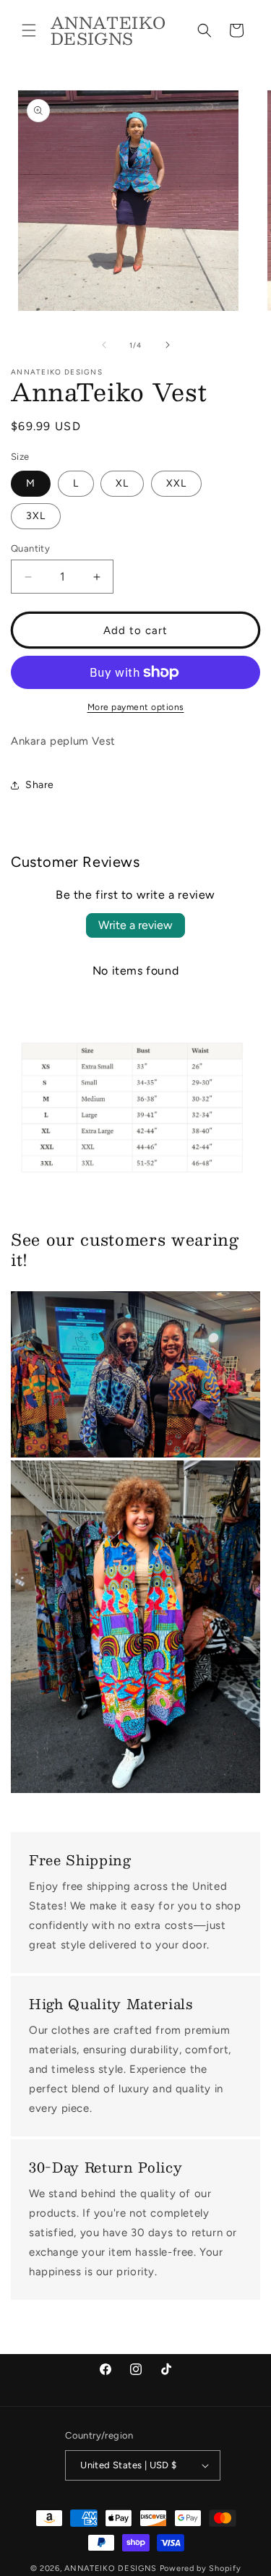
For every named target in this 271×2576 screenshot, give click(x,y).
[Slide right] (168, 345)
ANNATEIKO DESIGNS (112, 2568)
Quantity (30, 548)
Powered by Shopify (201, 2568)
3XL (36, 516)
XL (122, 483)
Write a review (135, 925)
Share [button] (40, 785)
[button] (29, 30)
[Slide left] (104, 345)
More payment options (136, 707)
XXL (176, 483)
